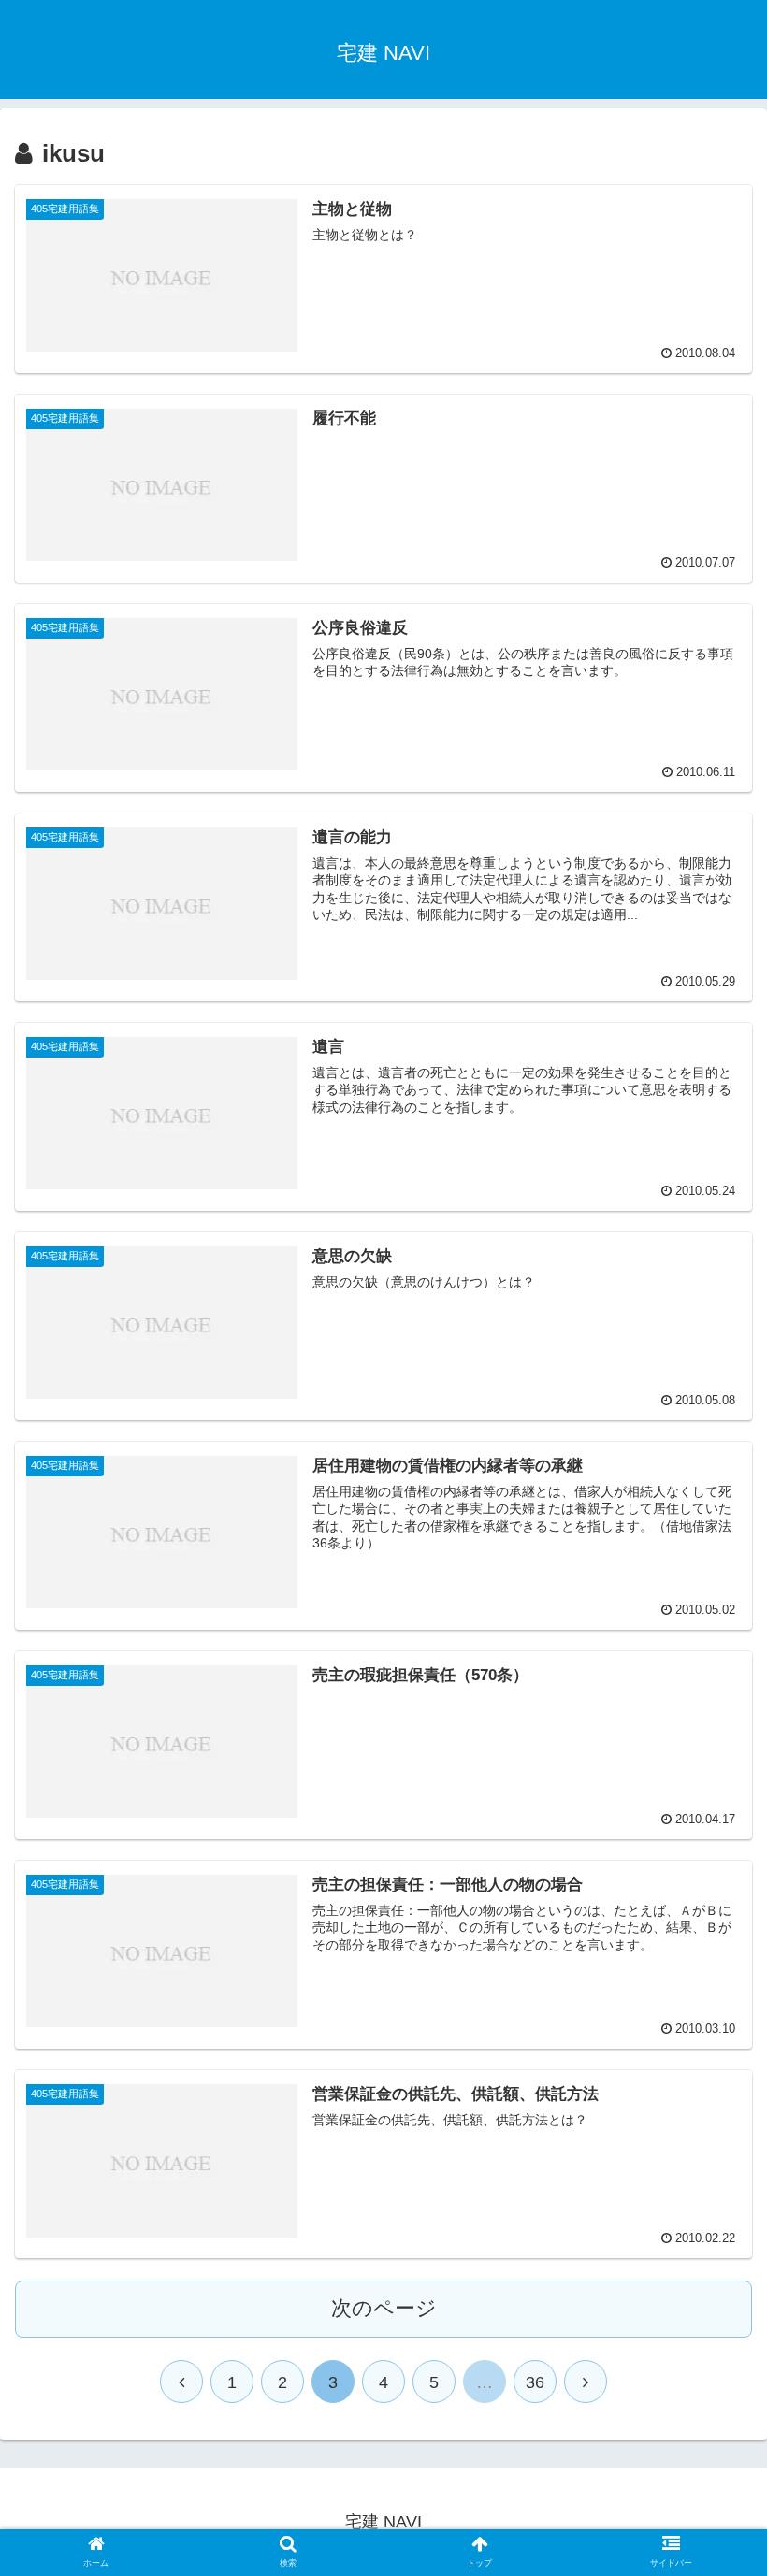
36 (535, 2382)
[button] (709, 1900)
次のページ (384, 2308)
